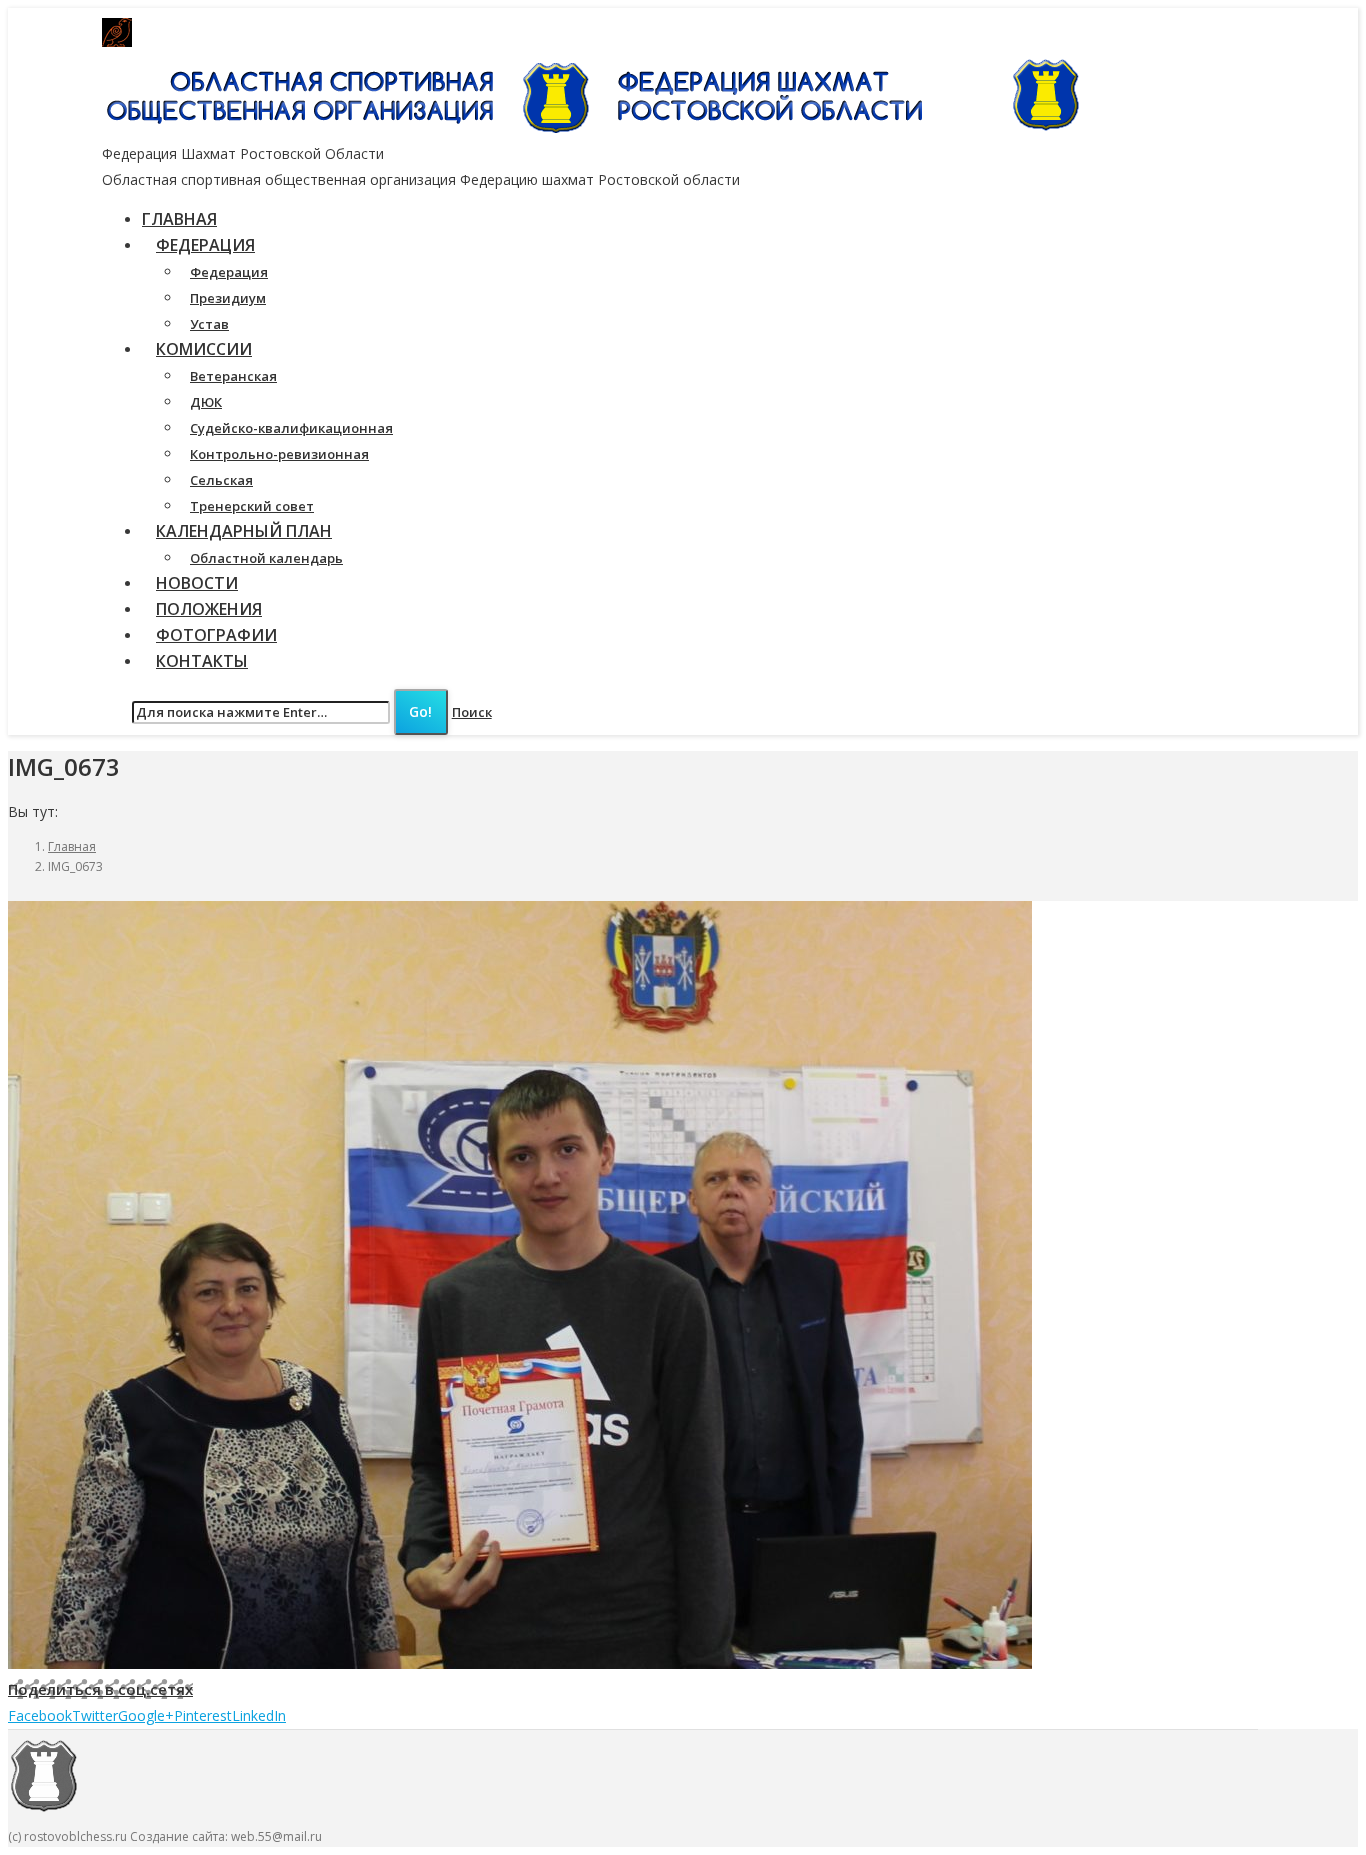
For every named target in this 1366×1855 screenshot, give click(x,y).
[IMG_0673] (520, 1663)
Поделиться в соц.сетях (100, 1689)
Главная (72, 846)
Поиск (472, 712)
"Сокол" (487, 33)
